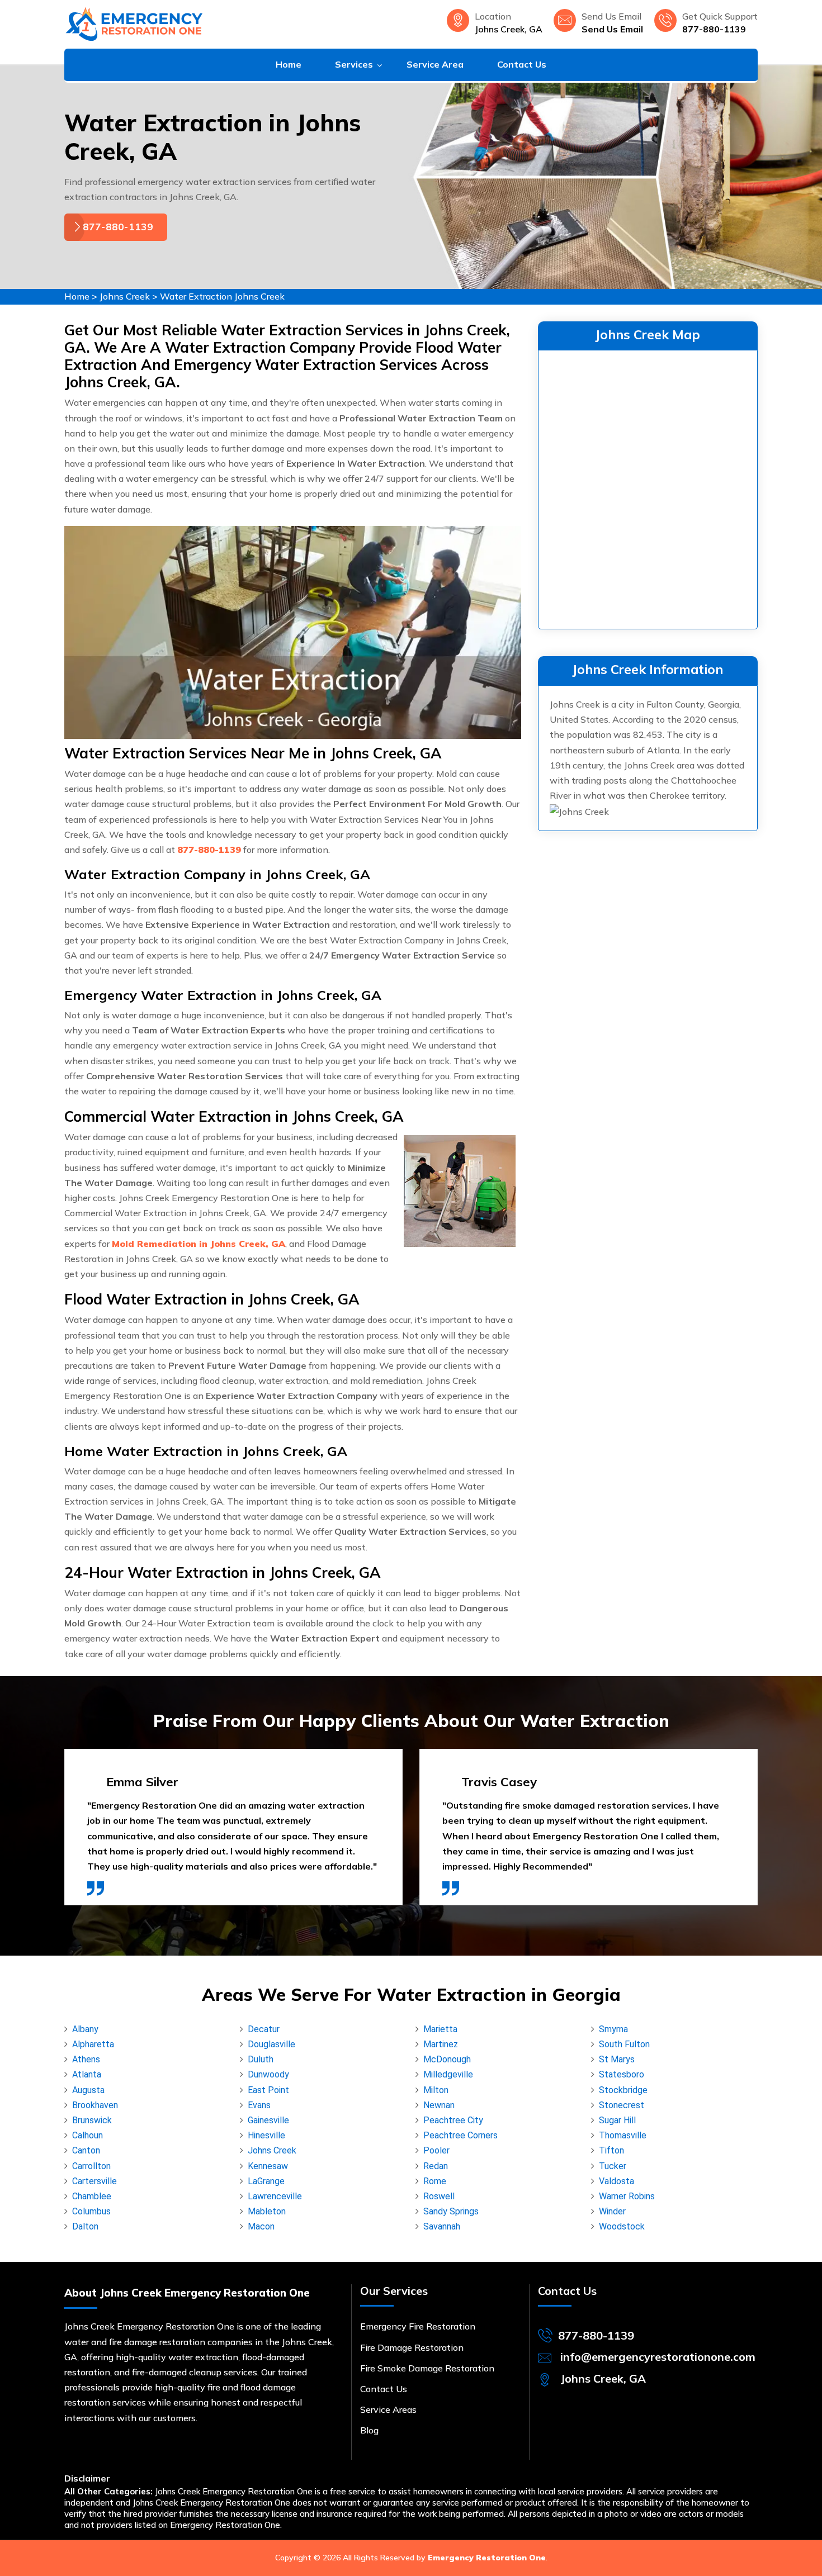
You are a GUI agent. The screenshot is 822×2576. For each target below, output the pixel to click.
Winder (612, 2211)
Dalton (85, 2226)
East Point (268, 2090)
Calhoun (88, 2135)
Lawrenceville (275, 2196)
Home (289, 64)
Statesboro (622, 2074)
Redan (436, 2166)
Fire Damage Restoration (412, 2347)
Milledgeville (448, 2074)
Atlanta (87, 2074)
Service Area (435, 64)
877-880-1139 (714, 29)
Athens (86, 2059)
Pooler (436, 2150)
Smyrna (613, 2029)
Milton (436, 2090)
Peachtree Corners (460, 2135)
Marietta (440, 2029)
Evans (259, 2105)
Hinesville (266, 2135)
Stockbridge (623, 2090)
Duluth (261, 2059)
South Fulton (624, 2044)
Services (354, 64)
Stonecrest (622, 2105)
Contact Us (522, 64)
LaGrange (266, 2181)
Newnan (439, 2105)
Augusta (88, 2090)
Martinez (441, 2044)
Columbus (91, 2211)
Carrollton (91, 2166)
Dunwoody (268, 2074)
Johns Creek (125, 296)
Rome (435, 2181)
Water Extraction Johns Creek (222, 296)
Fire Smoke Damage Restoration (427, 2368)
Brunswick (92, 2120)
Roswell (439, 2196)
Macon (261, 2226)
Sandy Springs (451, 2211)
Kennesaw (268, 2166)
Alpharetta (93, 2044)
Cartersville (95, 2181)
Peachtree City (453, 2120)
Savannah (442, 2226)
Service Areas (388, 2409)
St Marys (617, 2059)
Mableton (267, 2211)
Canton (86, 2150)
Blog (369, 2430)
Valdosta (616, 2181)
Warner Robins (627, 2196)
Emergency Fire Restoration (418, 2326)
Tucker (613, 2166)
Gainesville (268, 2120)
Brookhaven (95, 2105)
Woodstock (622, 2226)
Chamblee (92, 2196)
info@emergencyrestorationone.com (658, 2357)
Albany (85, 2029)
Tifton (611, 2150)
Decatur (264, 2029)
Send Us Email (612, 29)
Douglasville (271, 2044)
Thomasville (623, 2135)
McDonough (447, 2059)
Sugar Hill (617, 2120)
